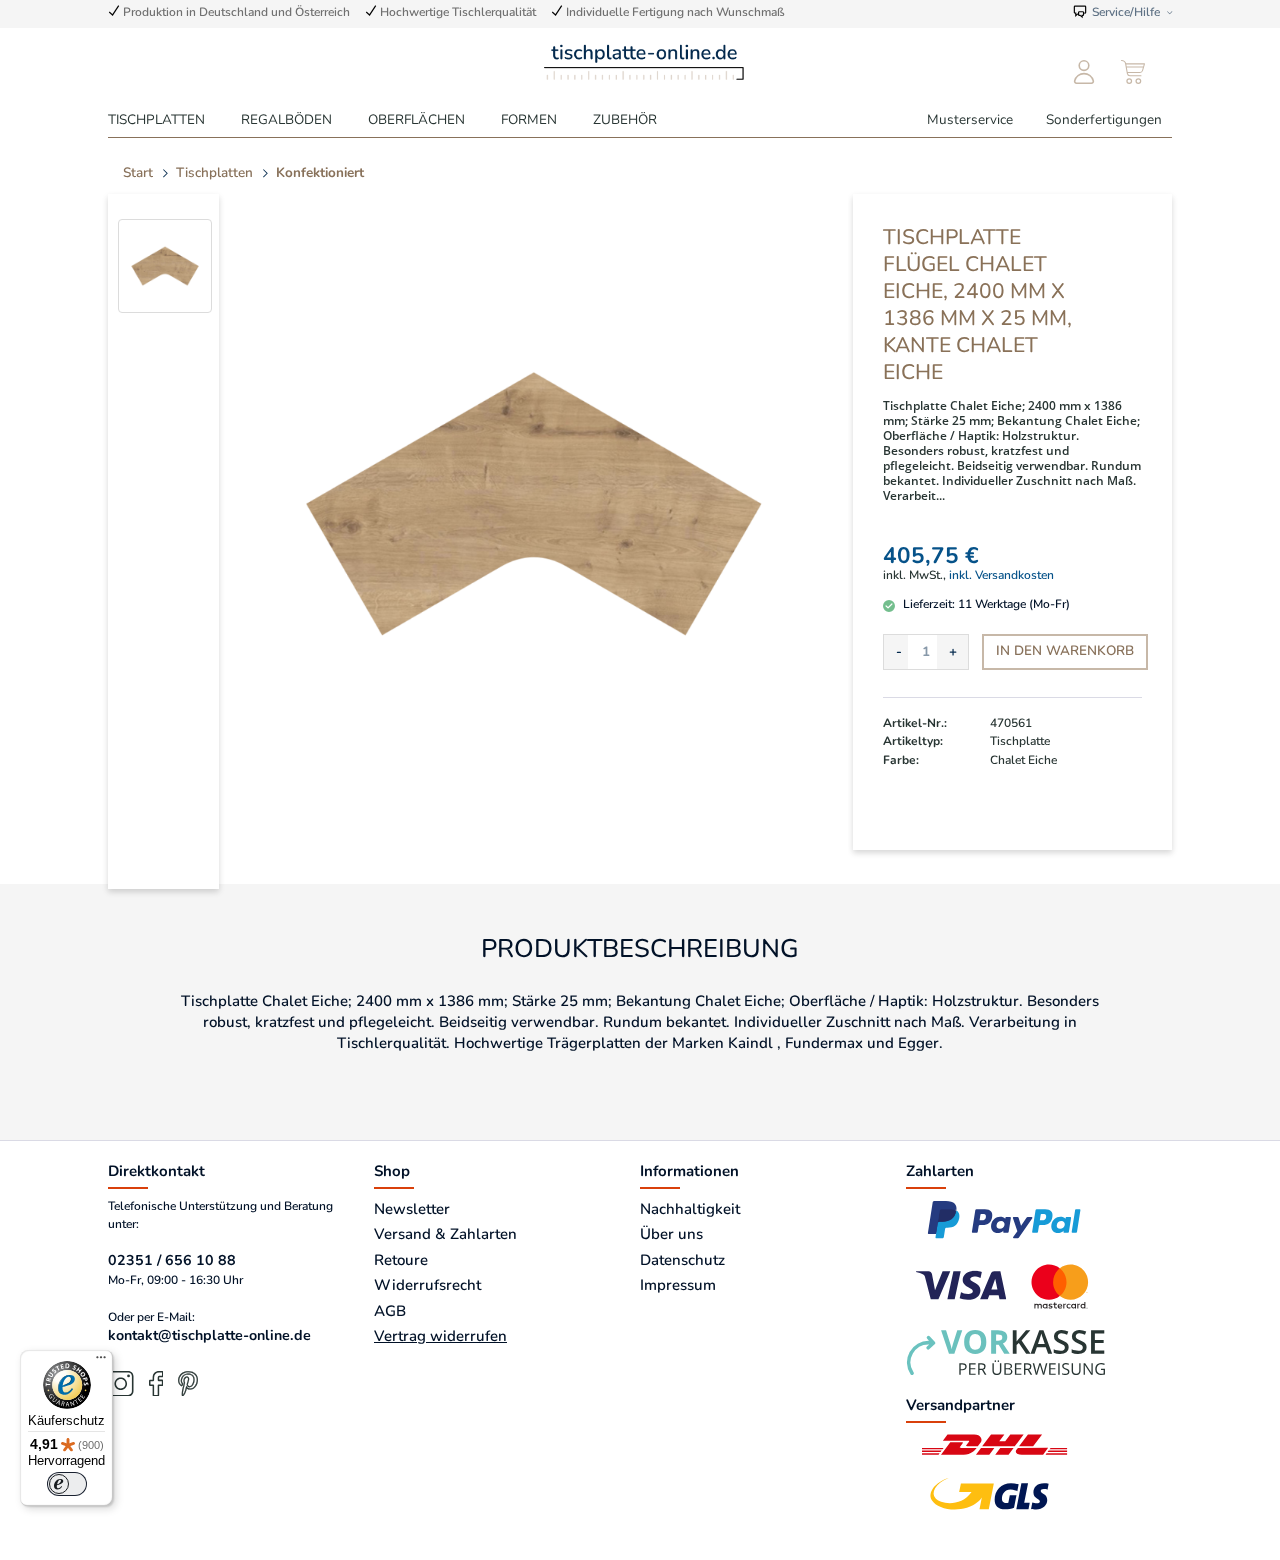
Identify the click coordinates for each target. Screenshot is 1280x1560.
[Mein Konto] (1083, 73)
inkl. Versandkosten (1001, 575)
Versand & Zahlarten (445, 1234)
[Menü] (101, 1362)
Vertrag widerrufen (440, 1336)
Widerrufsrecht (427, 1285)
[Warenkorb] (1134, 73)
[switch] (67, 1484)
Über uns (671, 1234)
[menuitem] (1083, 73)
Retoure (401, 1260)
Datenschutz (682, 1260)
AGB (390, 1311)
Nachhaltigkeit (690, 1209)
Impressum (678, 1285)
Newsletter (412, 1209)
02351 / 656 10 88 (172, 1260)
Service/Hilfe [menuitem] (1126, 11)
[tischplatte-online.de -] (644, 60)
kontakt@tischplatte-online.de (209, 1335)
